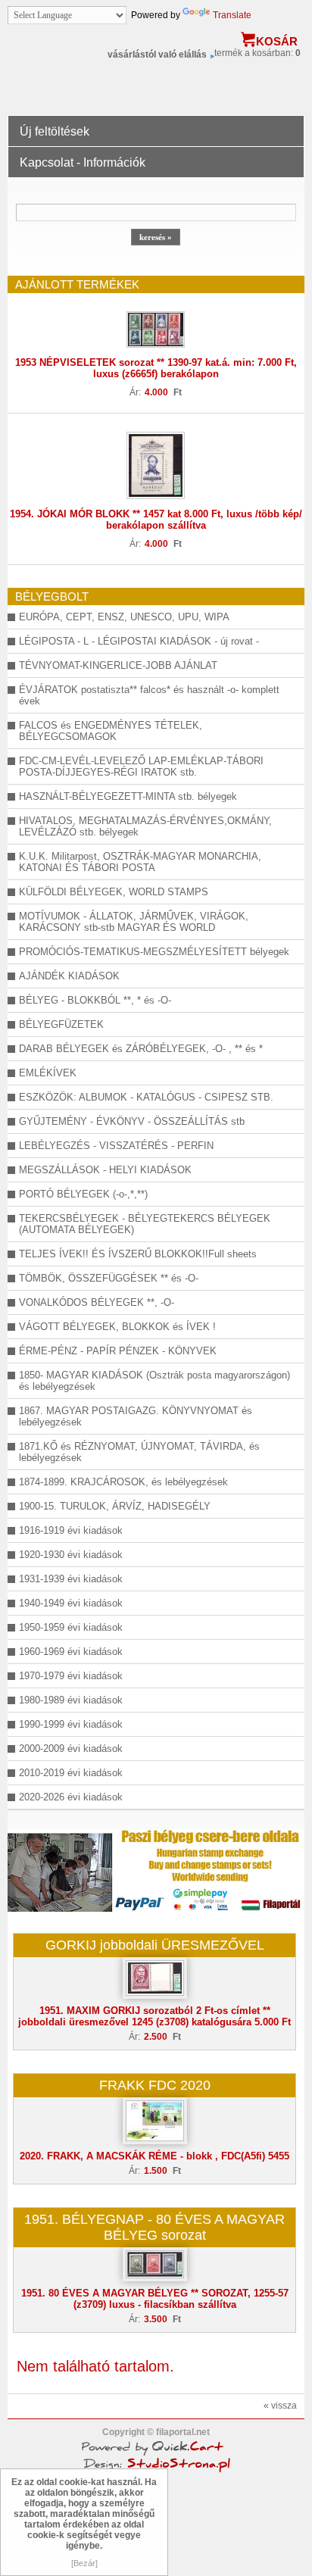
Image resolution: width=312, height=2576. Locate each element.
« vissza (280, 2406)
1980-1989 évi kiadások (71, 1700)
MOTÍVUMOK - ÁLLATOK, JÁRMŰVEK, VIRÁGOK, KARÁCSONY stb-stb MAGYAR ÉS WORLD (134, 922)
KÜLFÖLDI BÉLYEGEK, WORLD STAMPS (114, 892)
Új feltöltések (55, 131)
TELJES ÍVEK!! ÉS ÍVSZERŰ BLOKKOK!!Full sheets (138, 1254)
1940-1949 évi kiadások (71, 1603)
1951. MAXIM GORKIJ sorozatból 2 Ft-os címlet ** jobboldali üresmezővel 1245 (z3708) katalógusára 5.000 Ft (154, 2016)
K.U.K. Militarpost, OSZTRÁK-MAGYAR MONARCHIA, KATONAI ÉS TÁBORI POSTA (140, 862)
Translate (232, 15)
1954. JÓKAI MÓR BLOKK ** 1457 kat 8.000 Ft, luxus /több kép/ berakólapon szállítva (156, 520)
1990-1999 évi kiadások (71, 1724)
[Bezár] (84, 2563)
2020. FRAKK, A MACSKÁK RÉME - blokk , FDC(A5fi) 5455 (154, 2156)
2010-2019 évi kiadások (71, 1773)
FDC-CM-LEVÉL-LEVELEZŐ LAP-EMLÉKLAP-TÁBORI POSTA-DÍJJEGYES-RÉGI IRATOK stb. (141, 767)
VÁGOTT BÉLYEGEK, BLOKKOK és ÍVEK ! (117, 1327)
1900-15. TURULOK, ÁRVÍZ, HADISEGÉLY (115, 1506)
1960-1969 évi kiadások (71, 1652)
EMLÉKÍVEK (48, 1073)
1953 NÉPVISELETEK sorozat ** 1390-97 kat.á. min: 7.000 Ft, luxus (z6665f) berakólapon (156, 368)
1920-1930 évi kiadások (71, 1555)
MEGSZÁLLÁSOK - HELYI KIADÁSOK (105, 1170)
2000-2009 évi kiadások (71, 1749)
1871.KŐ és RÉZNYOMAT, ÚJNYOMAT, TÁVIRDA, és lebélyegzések (139, 1452)
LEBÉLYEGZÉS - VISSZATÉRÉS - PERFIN (116, 1146)
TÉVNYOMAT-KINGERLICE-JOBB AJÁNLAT (118, 665)
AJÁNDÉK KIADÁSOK (69, 976)
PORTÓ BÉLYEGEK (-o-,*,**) (83, 1194)
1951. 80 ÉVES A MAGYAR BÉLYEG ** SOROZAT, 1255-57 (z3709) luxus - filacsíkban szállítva (155, 2299)
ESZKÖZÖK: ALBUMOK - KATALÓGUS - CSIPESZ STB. (146, 1097)
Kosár (277, 41)
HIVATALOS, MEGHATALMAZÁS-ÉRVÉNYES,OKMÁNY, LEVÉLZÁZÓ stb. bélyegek (145, 826)
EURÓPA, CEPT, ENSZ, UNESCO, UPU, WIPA (124, 617)
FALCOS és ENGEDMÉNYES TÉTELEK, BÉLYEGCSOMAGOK (111, 731)
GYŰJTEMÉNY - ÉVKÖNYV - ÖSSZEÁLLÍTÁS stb (132, 1121)
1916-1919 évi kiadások (71, 1530)
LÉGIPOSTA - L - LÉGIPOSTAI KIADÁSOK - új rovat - (139, 641)
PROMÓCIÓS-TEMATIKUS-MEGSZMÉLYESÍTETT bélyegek (154, 952)
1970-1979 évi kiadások (71, 1676)
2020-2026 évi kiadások (71, 1797)
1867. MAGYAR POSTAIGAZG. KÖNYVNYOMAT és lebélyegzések (136, 1416)
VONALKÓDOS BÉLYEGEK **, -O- (97, 1302)
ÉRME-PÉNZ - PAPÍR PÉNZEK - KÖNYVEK (118, 1351)
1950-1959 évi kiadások (71, 1627)
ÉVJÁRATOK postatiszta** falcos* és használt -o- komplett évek (149, 695)
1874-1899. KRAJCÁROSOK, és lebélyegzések (123, 1482)
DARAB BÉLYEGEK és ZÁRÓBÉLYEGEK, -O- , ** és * (141, 1049)
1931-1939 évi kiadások (71, 1579)
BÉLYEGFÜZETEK (61, 1024)
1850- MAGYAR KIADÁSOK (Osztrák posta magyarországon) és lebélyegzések (154, 1381)
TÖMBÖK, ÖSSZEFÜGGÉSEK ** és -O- (109, 1278)
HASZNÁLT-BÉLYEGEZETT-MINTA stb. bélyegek (128, 796)
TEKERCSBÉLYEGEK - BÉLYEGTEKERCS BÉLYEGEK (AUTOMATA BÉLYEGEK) (145, 1224)
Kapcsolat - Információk (83, 162)
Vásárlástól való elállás (157, 55)
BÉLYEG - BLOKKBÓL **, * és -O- (95, 1000)
